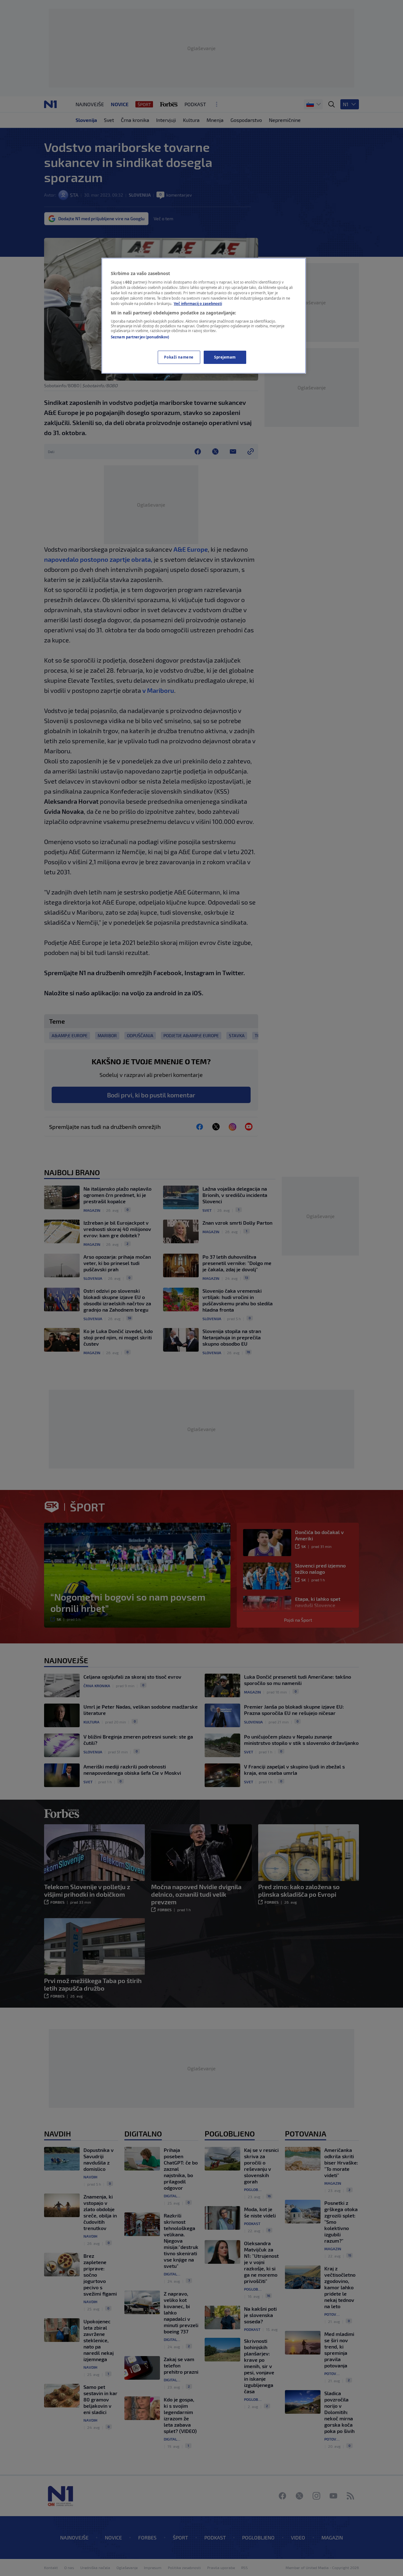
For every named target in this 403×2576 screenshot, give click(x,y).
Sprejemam (225, 357)
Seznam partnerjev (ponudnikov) (140, 337)
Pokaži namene (179, 357)
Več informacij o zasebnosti (198, 304)
